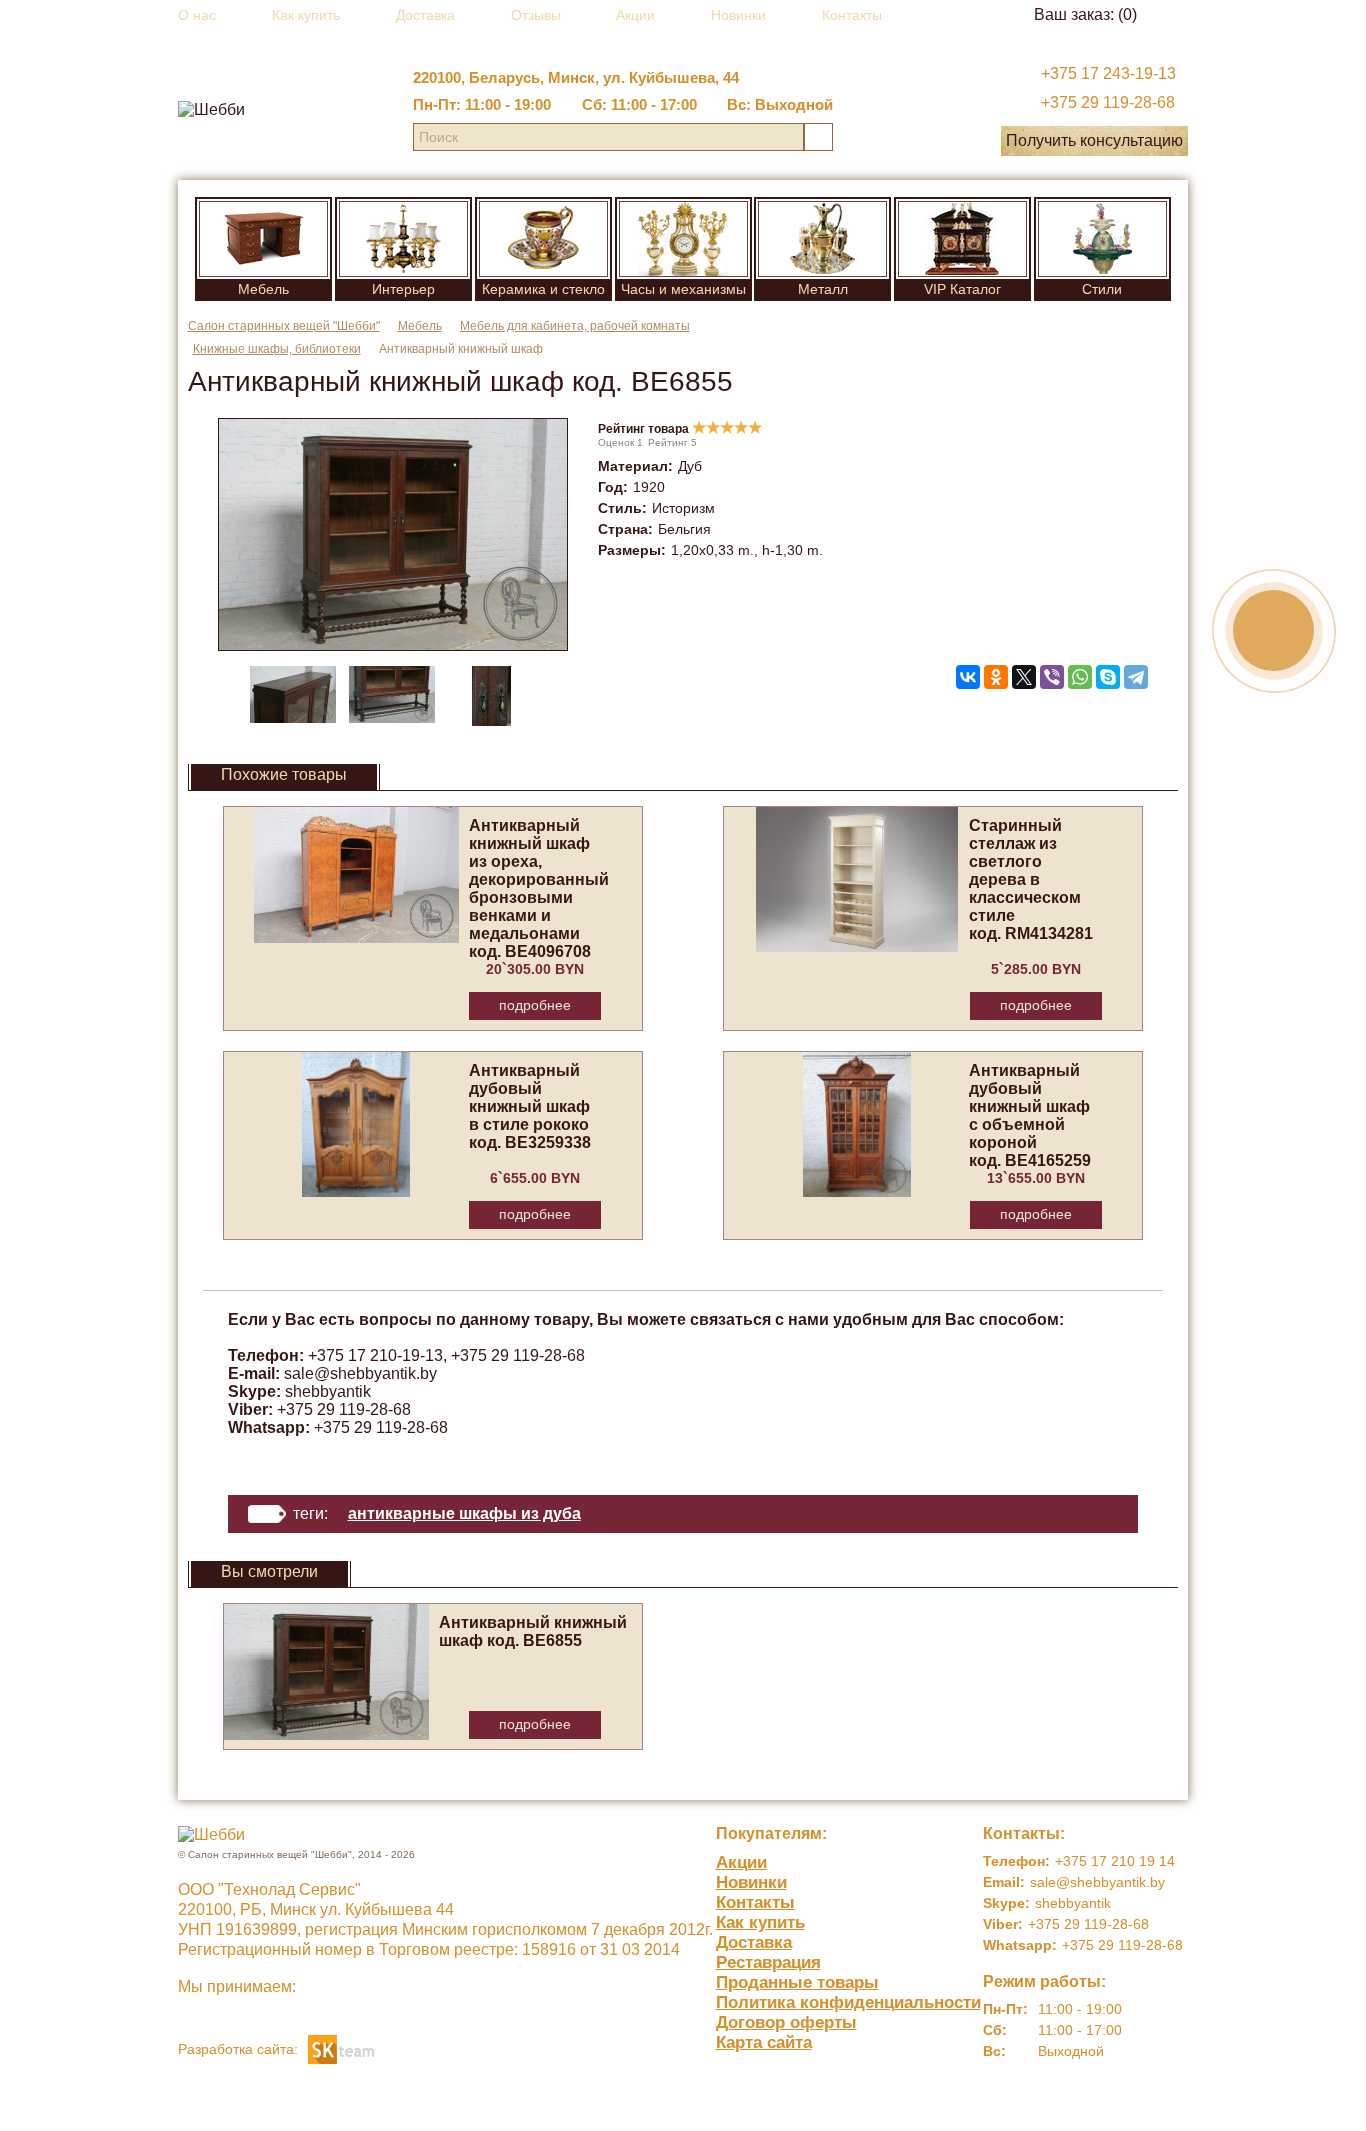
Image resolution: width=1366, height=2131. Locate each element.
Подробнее (535, 1005)
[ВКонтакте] (968, 677)
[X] (1024, 677)
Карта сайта (764, 2042)
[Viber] (1052, 677)
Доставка (425, 15)
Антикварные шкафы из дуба (464, 1513)
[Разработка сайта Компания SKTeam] (341, 2047)
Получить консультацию (1094, 140)
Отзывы (536, 15)
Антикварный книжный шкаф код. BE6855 (533, 1631)
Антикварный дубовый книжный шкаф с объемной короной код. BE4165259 (1030, 1115)
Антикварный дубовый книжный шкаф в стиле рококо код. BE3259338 (530, 1106)
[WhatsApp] (1080, 677)
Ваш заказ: (1085, 14)
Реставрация (768, 1962)
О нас (197, 15)
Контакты (852, 15)
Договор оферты (786, 2022)
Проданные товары (797, 1982)
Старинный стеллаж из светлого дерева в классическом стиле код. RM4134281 (1031, 879)
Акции (635, 15)
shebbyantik (328, 1391)
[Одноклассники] (996, 677)
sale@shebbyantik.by (360, 1373)
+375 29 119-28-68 (1108, 102)
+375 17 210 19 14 (1115, 1861)
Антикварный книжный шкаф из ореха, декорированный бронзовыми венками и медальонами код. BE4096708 (539, 888)
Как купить (306, 15)
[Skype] (1108, 677)
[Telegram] (1136, 677)
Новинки (738, 15)
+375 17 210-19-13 (375, 1355)
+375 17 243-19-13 (1108, 73)
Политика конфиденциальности (848, 2002)
